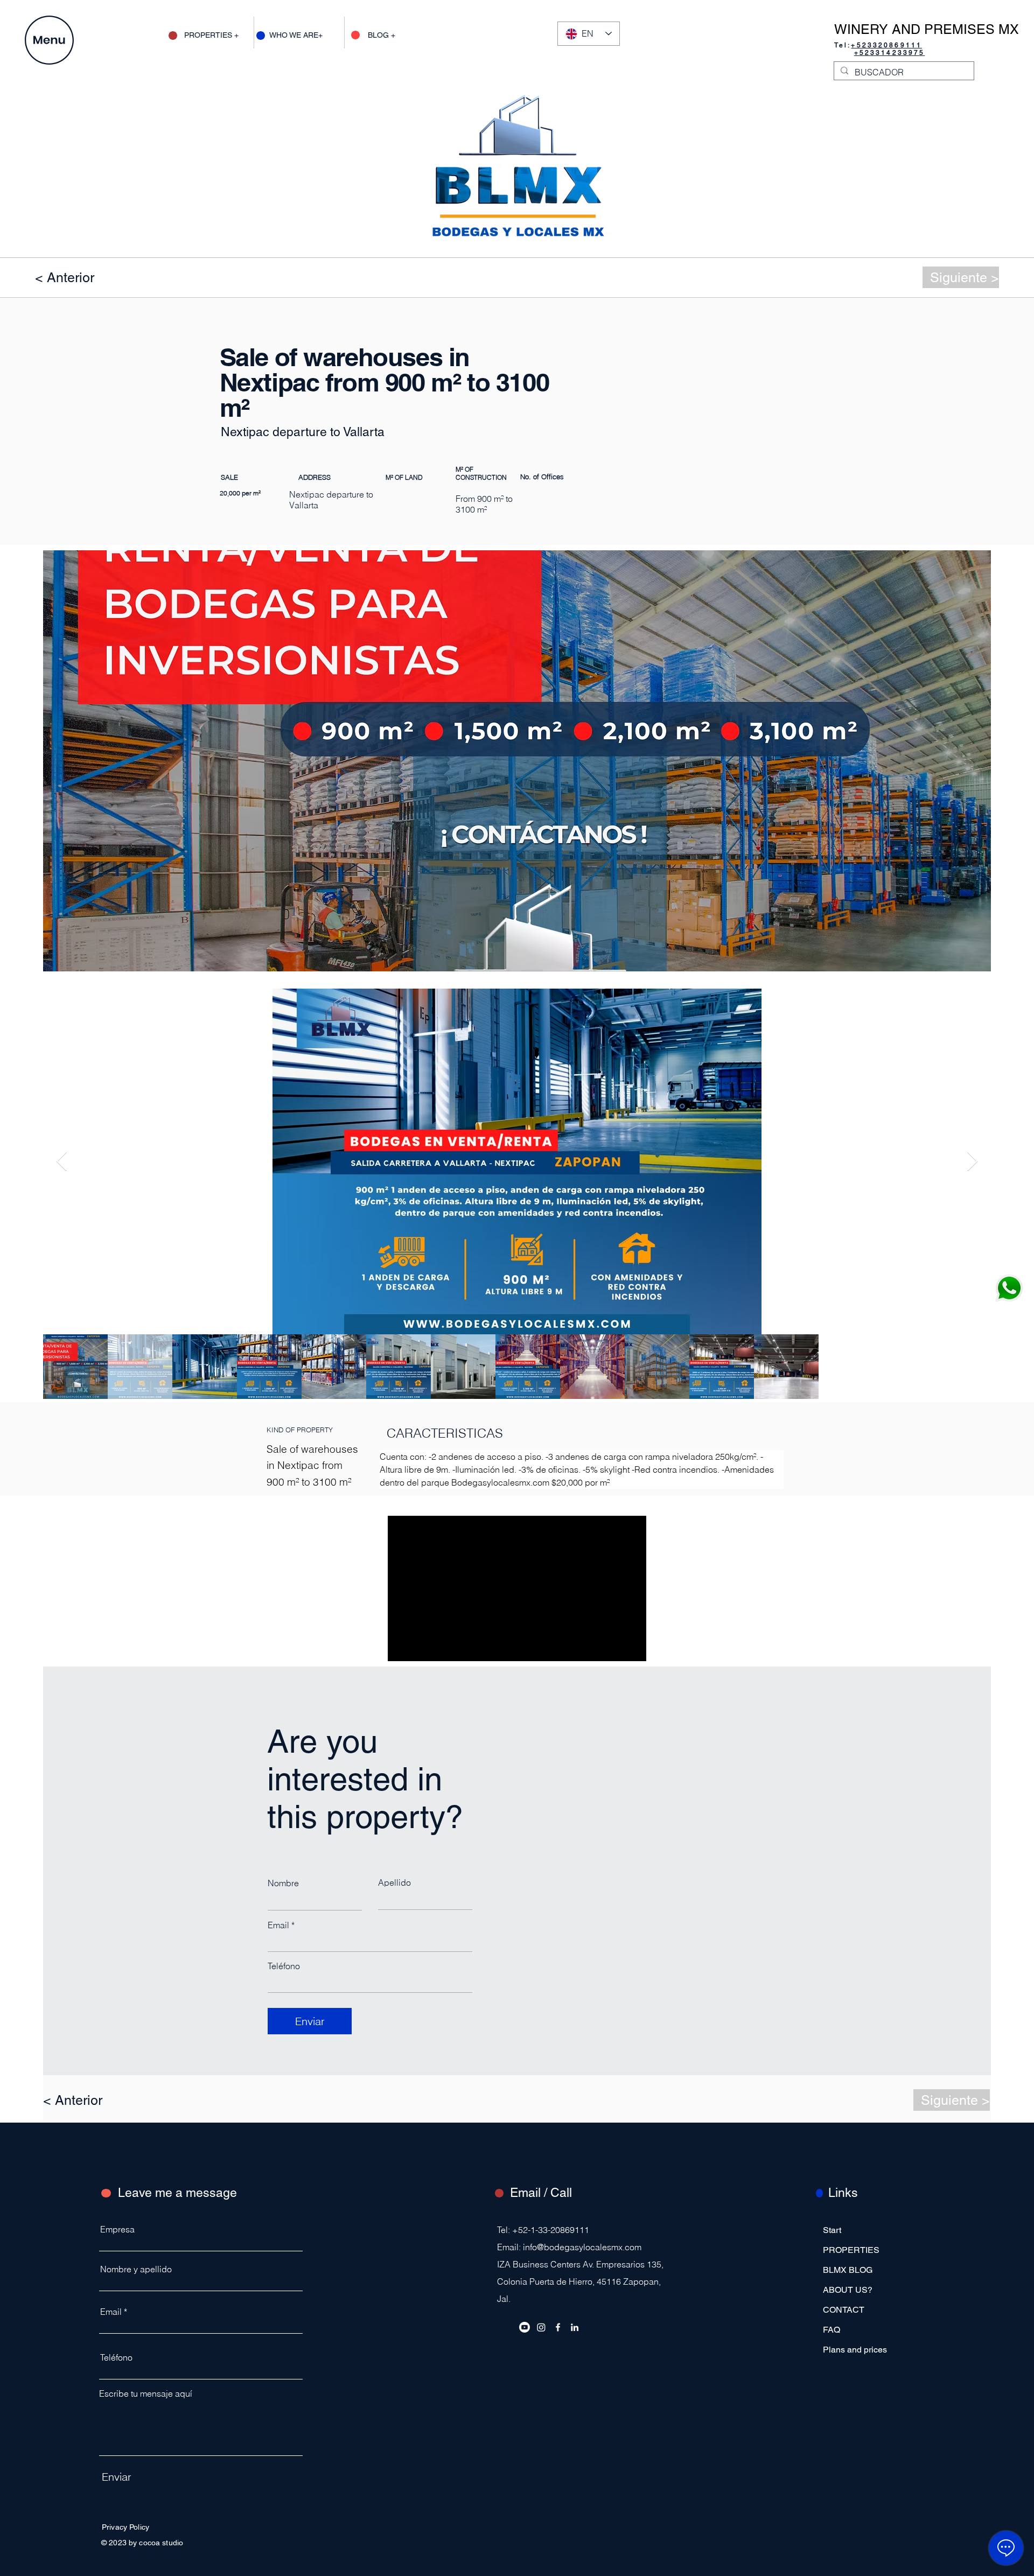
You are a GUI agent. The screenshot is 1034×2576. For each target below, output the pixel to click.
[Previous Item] (62, 1162)
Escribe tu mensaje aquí (146, 2393)
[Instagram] (541, 2327)
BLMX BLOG (848, 2270)
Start (832, 2230)
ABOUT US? (848, 2290)
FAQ (832, 2330)
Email (278, 1925)
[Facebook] (558, 2327)
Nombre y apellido (136, 2269)
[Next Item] (972, 1162)
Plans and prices (855, 2350)
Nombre (283, 1883)
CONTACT (844, 2310)
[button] (49, 40)
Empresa (117, 2229)
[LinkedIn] (575, 2327)
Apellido (394, 1882)
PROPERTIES (851, 2250)
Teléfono (284, 1966)
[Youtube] (525, 2327)
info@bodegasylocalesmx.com (582, 2247)
